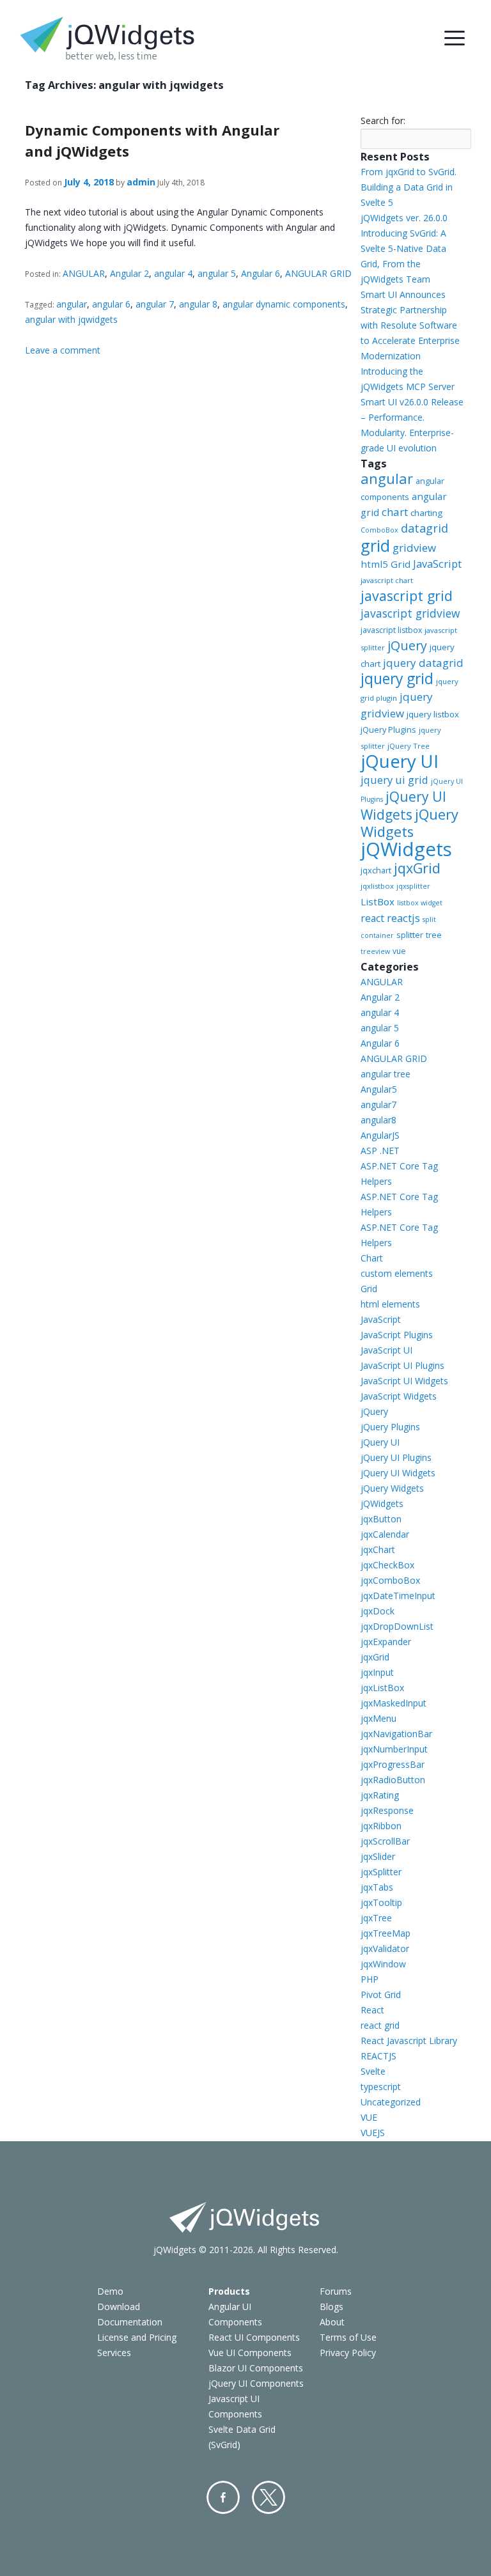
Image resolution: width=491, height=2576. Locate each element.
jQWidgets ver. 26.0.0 (404, 218)
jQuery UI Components (256, 2383)
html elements (390, 1304)
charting (426, 513)
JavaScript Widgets (399, 1396)
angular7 (378, 1105)
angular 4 (173, 273)
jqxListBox (382, 1688)
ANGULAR (84, 273)
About (332, 2322)
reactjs (403, 918)
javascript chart (387, 580)
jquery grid (397, 679)
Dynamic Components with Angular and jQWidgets (152, 140)
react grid (380, 2025)
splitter (410, 935)
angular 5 (217, 273)
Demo (110, 2291)
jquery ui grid (394, 780)
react (372, 918)
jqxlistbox (377, 886)
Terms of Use (348, 2337)
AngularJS (380, 1135)
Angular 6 (261, 273)
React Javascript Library (409, 2041)
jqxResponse (387, 1810)
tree (434, 935)
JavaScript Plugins (397, 1335)
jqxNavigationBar (396, 1734)
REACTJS (378, 2056)
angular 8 (198, 304)
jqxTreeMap (386, 1933)
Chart (372, 1258)
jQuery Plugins (388, 730)
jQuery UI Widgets (403, 806)
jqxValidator (385, 1948)
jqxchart (376, 870)
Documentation (130, 2322)
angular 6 (111, 304)
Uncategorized (391, 2102)
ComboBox (379, 530)
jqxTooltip (381, 1902)
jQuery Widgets (409, 823)
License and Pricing (137, 2337)
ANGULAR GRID (318, 273)
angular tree (386, 1074)
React (372, 2010)
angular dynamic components (284, 304)
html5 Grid (386, 564)
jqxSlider (378, 1856)
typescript (381, 2087)
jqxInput (377, 1672)
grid (375, 545)
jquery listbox (433, 714)
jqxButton (381, 1519)
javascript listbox (391, 630)
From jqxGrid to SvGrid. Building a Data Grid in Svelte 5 (409, 187)
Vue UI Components (250, 2353)
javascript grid (407, 596)
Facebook (223, 2497)
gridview (414, 548)
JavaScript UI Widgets (404, 1381)
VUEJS (373, 2133)
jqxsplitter (413, 886)
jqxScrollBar (385, 1841)
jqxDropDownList (397, 1626)
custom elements (397, 1273)
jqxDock (378, 1611)
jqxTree (376, 1918)
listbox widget (420, 903)
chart (395, 512)
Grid (369, 1289)
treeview (375, 951)
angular (72, 304)
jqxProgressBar (393, 1764)
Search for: (383, 121)
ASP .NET (380, 1151)
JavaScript (437, 564)
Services (114, 2353)
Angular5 (379, 1089)
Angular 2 (129, 273)
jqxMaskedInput (394, 1703)
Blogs (331, 2307)
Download (119, 2307)
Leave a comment (63, 350)
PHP (370, 1979)
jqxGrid (417, 868)
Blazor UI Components (256, 2368)
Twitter (269, 2497)
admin (141, 182)
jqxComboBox (390, 1580)
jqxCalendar (385, 1534)
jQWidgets (406, 849)
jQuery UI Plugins (396, 1457)
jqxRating (380, 1795)
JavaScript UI (386, 1350)
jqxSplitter (381, 1872)
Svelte (373, 2071)
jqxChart (378, 1550)
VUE (369, 2117)
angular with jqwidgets (71, 319)
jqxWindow (383, 1964)
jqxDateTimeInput (398, 1596)
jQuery (407, 645)
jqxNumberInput (394, 1749)
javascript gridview (410, 613)
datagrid (425, 528)
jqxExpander (386, 1642)
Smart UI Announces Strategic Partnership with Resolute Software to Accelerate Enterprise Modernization (410, 325)
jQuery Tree (409, 746)
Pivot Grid (381, 1994)
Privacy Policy (348, 2353)
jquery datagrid (423, 663)
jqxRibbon (381, 1826)
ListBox (378, 902)
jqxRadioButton (393, 1780)
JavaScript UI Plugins (402, 1365)
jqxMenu (378, 1718)
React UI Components (254, 2337)
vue (399, 951)
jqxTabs (377, 1887)
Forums (336, 2291)
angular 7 (155, 304)
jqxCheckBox (387, 1565)
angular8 (378, 1120)
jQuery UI (400, 761)
